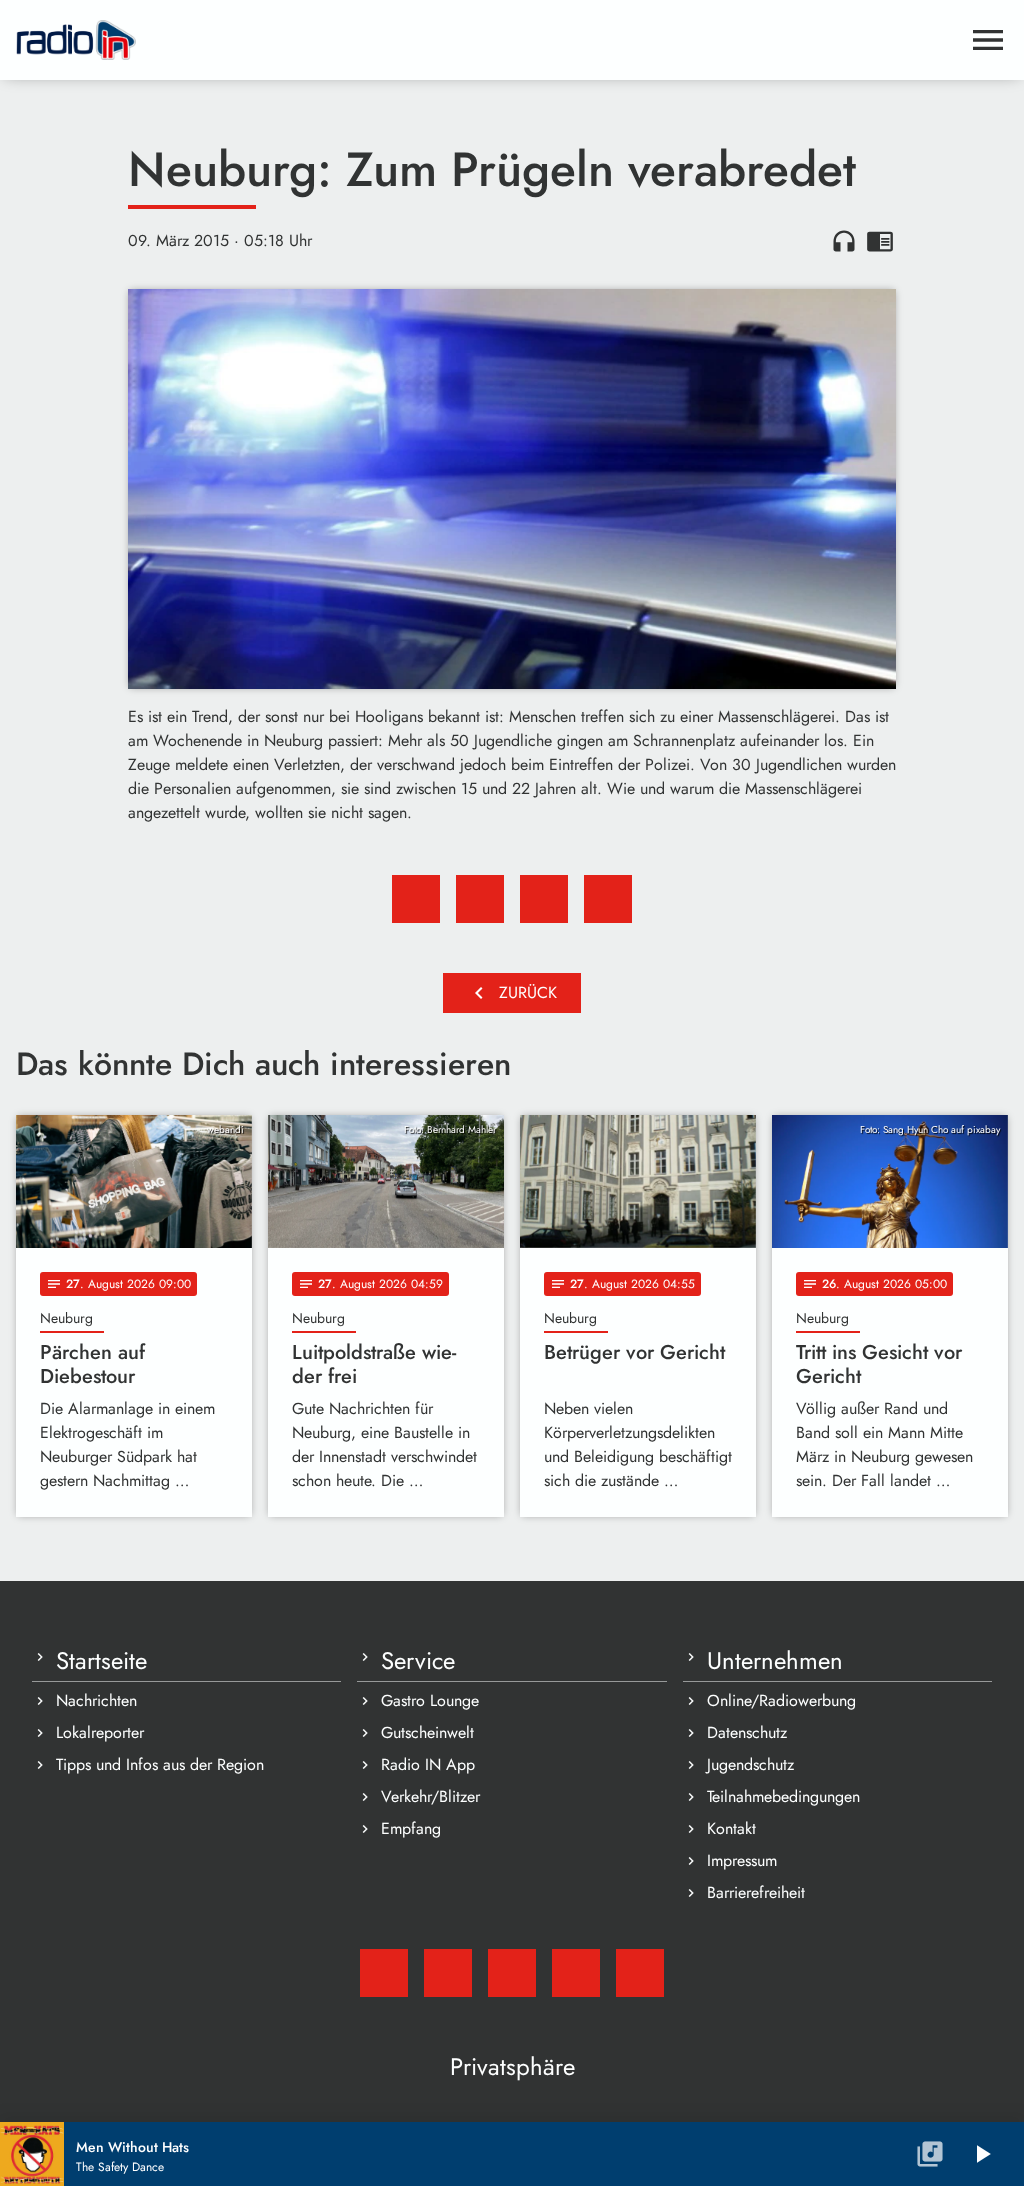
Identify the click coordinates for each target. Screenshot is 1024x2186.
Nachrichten (96, 1700)
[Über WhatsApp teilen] (544, 899)
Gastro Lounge (430, 1700)
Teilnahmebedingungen (783, 1796)
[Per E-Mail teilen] (608, 899)
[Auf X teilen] (480, 899)
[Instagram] (512, 1973)
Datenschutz (747, 1732)
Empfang (411, 1828)
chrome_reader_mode (880, 241)
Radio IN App (428, 1764)
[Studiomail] (384, 1973)
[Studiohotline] (640, 1973)
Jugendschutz (750, 1764)
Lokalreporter (100, 1732)
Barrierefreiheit (756, 1892)
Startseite (101, 1661)
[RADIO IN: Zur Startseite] (488, 40)
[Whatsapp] (576, 1973)
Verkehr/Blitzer (430, 1796)
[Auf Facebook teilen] (416, 899)
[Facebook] (448, 1973)
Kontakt (731, 1828)
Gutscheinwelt (427, 1732)
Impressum (742, 1860)
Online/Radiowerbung (781, 1700)
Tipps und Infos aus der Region (160, 1764)
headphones (844, 241)
